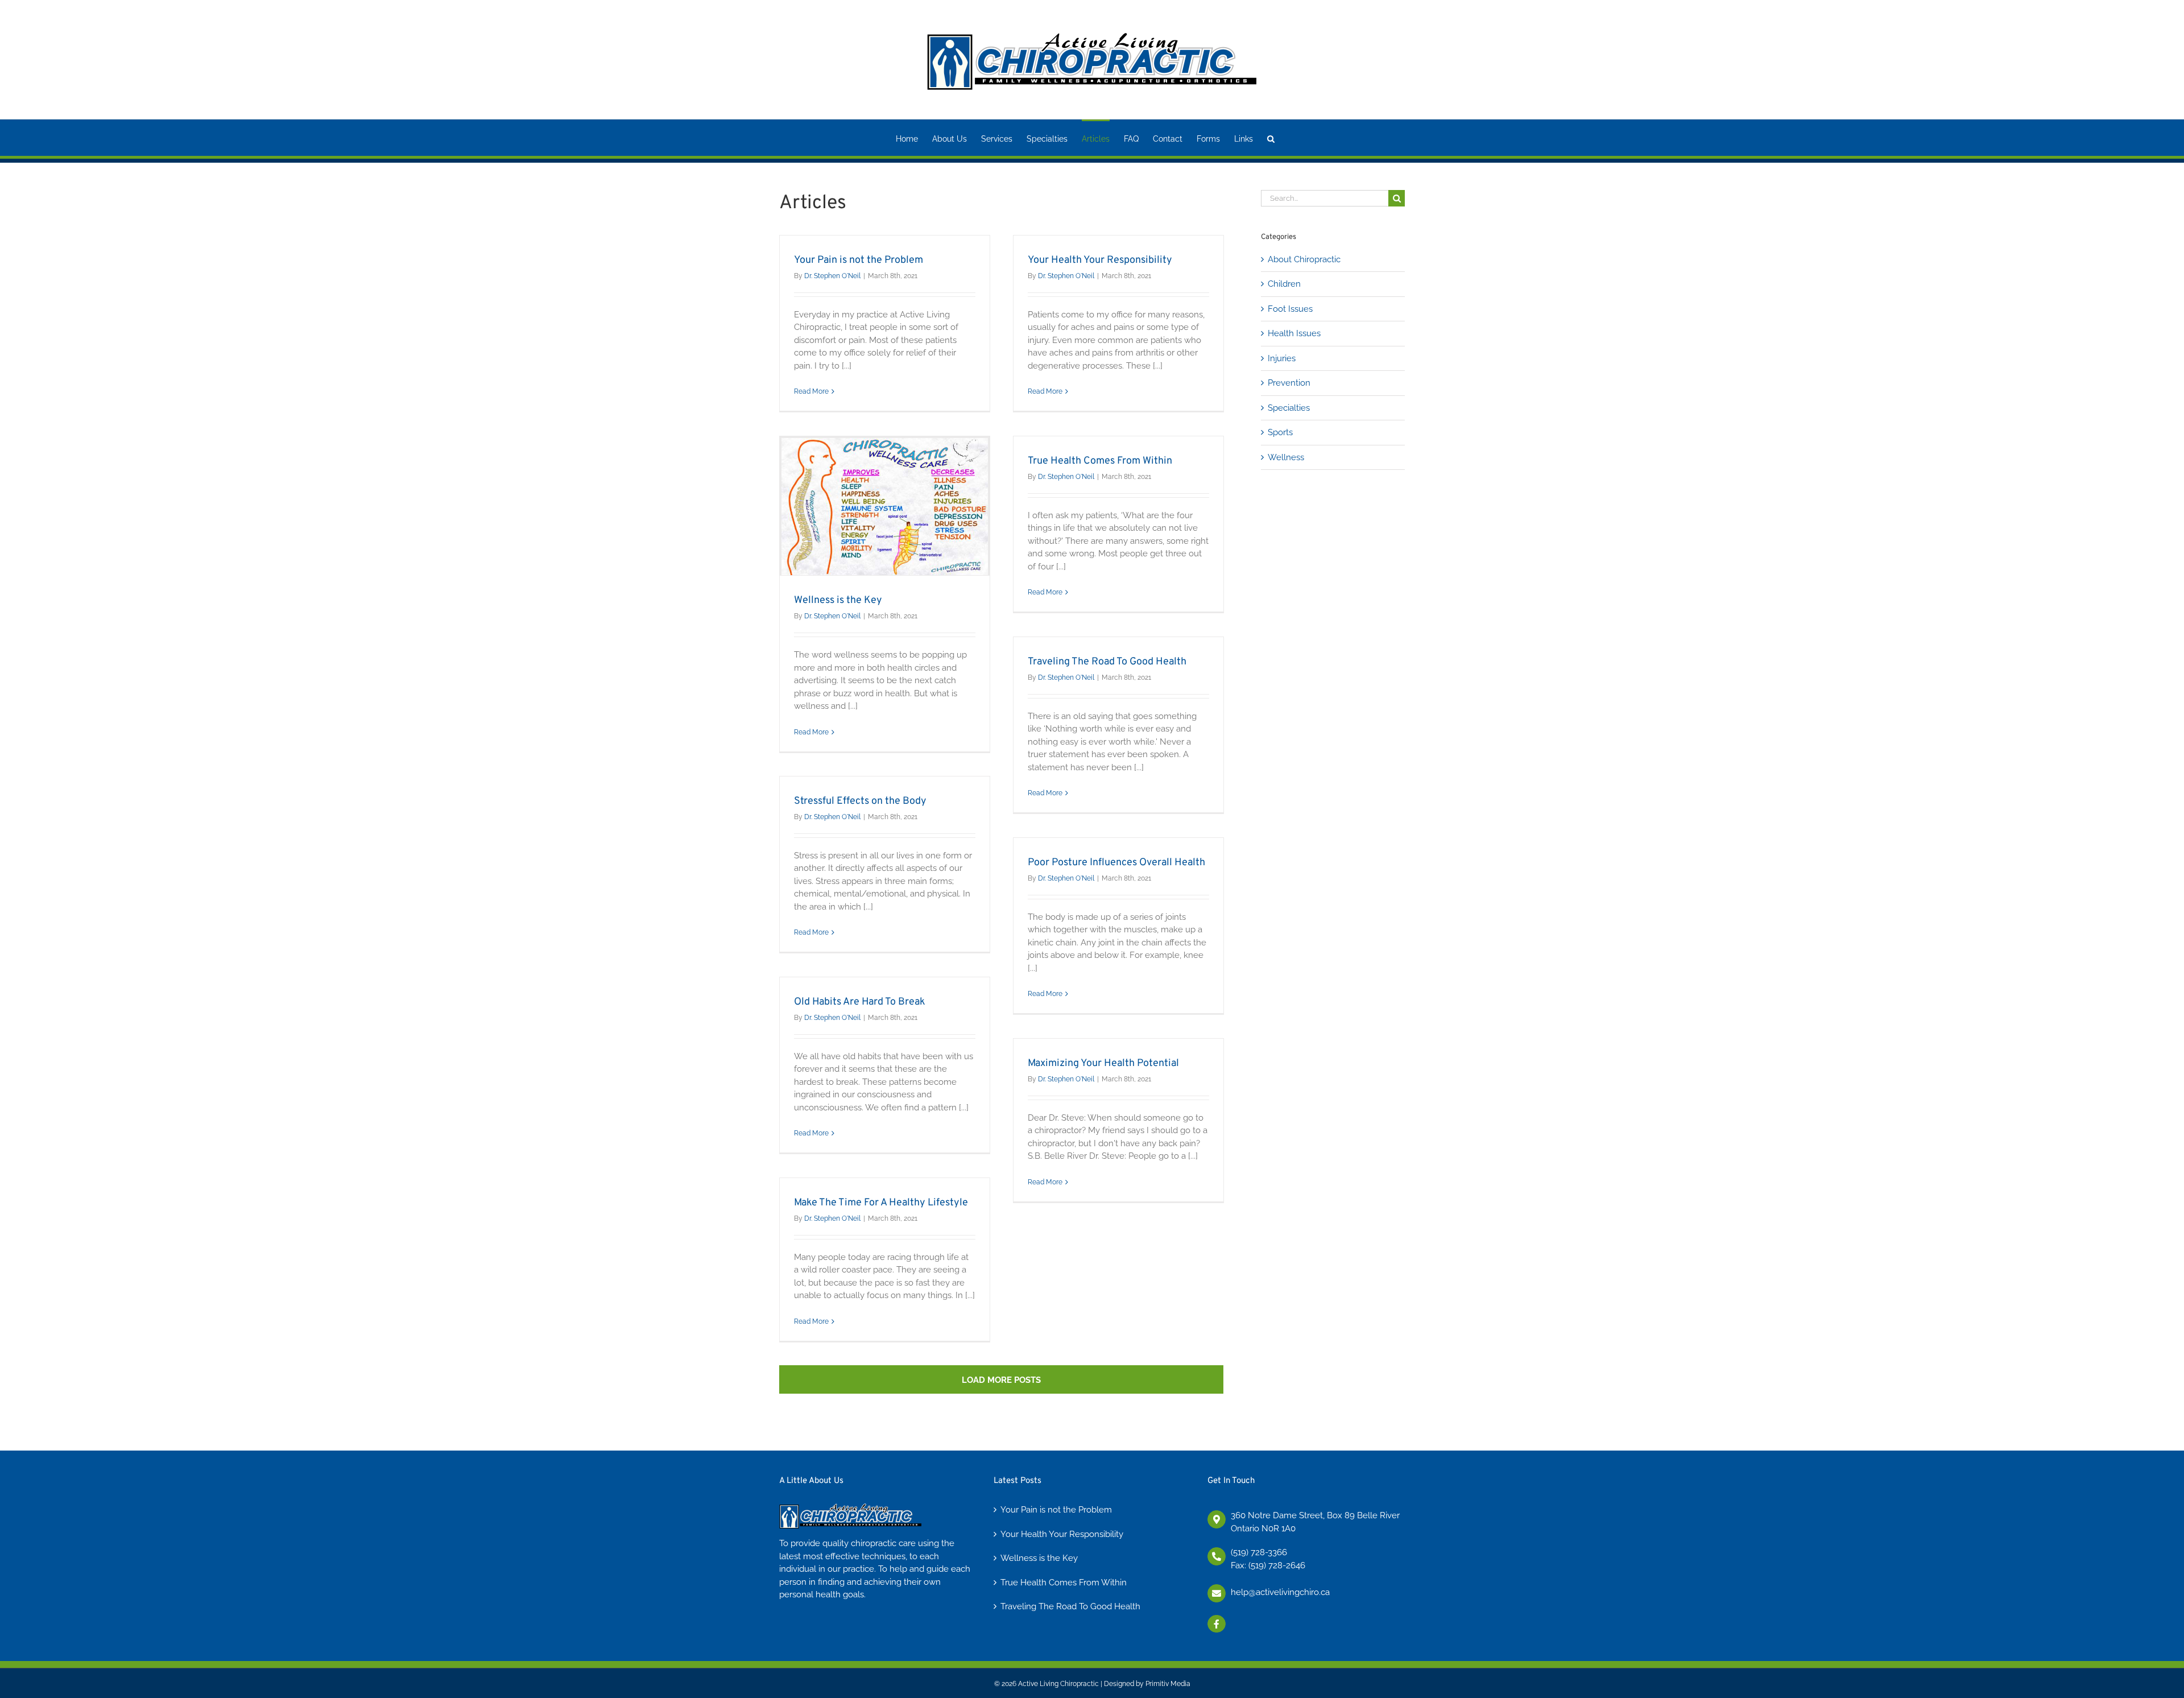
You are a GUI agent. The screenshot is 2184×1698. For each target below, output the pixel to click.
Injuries (1282, 358)
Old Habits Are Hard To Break (860, 1002)
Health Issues (1294, 333)
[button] (1271, 138)
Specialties (1289, 408)
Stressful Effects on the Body (860, 801)
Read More (811, 391)
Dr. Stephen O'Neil (832, 276)
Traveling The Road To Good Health (1107, 662)
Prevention (1289, 383)
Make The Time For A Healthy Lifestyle (881, 1203)
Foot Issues (1290, 309)
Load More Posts (1001, 1380)
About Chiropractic (1304, 259)
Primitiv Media (1168, 1684)
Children (1284, 284)
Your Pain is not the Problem (859, 260)
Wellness (1286, 457)
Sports (1280, 432)
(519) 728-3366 (1259, 1552)
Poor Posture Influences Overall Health (1116, 863)
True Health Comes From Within (1100, 461)
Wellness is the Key (838, 600)
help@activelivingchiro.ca (1280, 1592)
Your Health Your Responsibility (1100, 260)
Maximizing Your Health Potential (1103, 1063)
